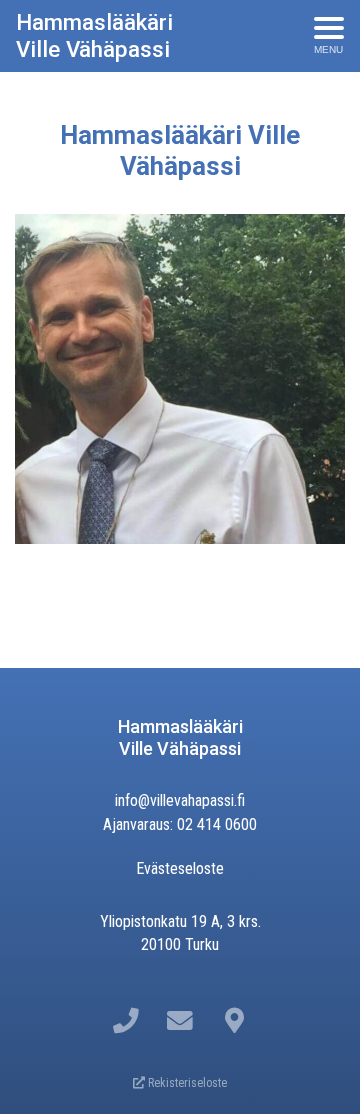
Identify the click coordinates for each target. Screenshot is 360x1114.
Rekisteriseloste (186, 1083)
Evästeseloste (180, 868)
